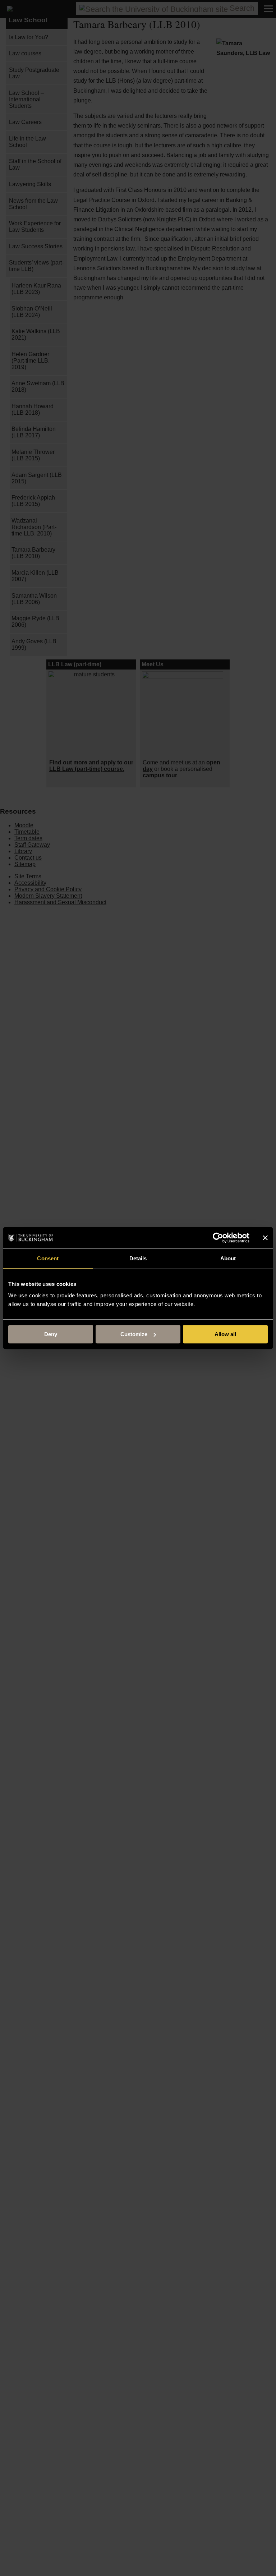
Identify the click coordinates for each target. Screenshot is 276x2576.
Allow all (225, 1334)
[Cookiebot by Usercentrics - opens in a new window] (218, 1238)
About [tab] (228, 1258)
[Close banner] (265, 1238)
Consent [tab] (48, 1258)
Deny (51, 1334)
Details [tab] (138, 1258)
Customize (134, 1334)
